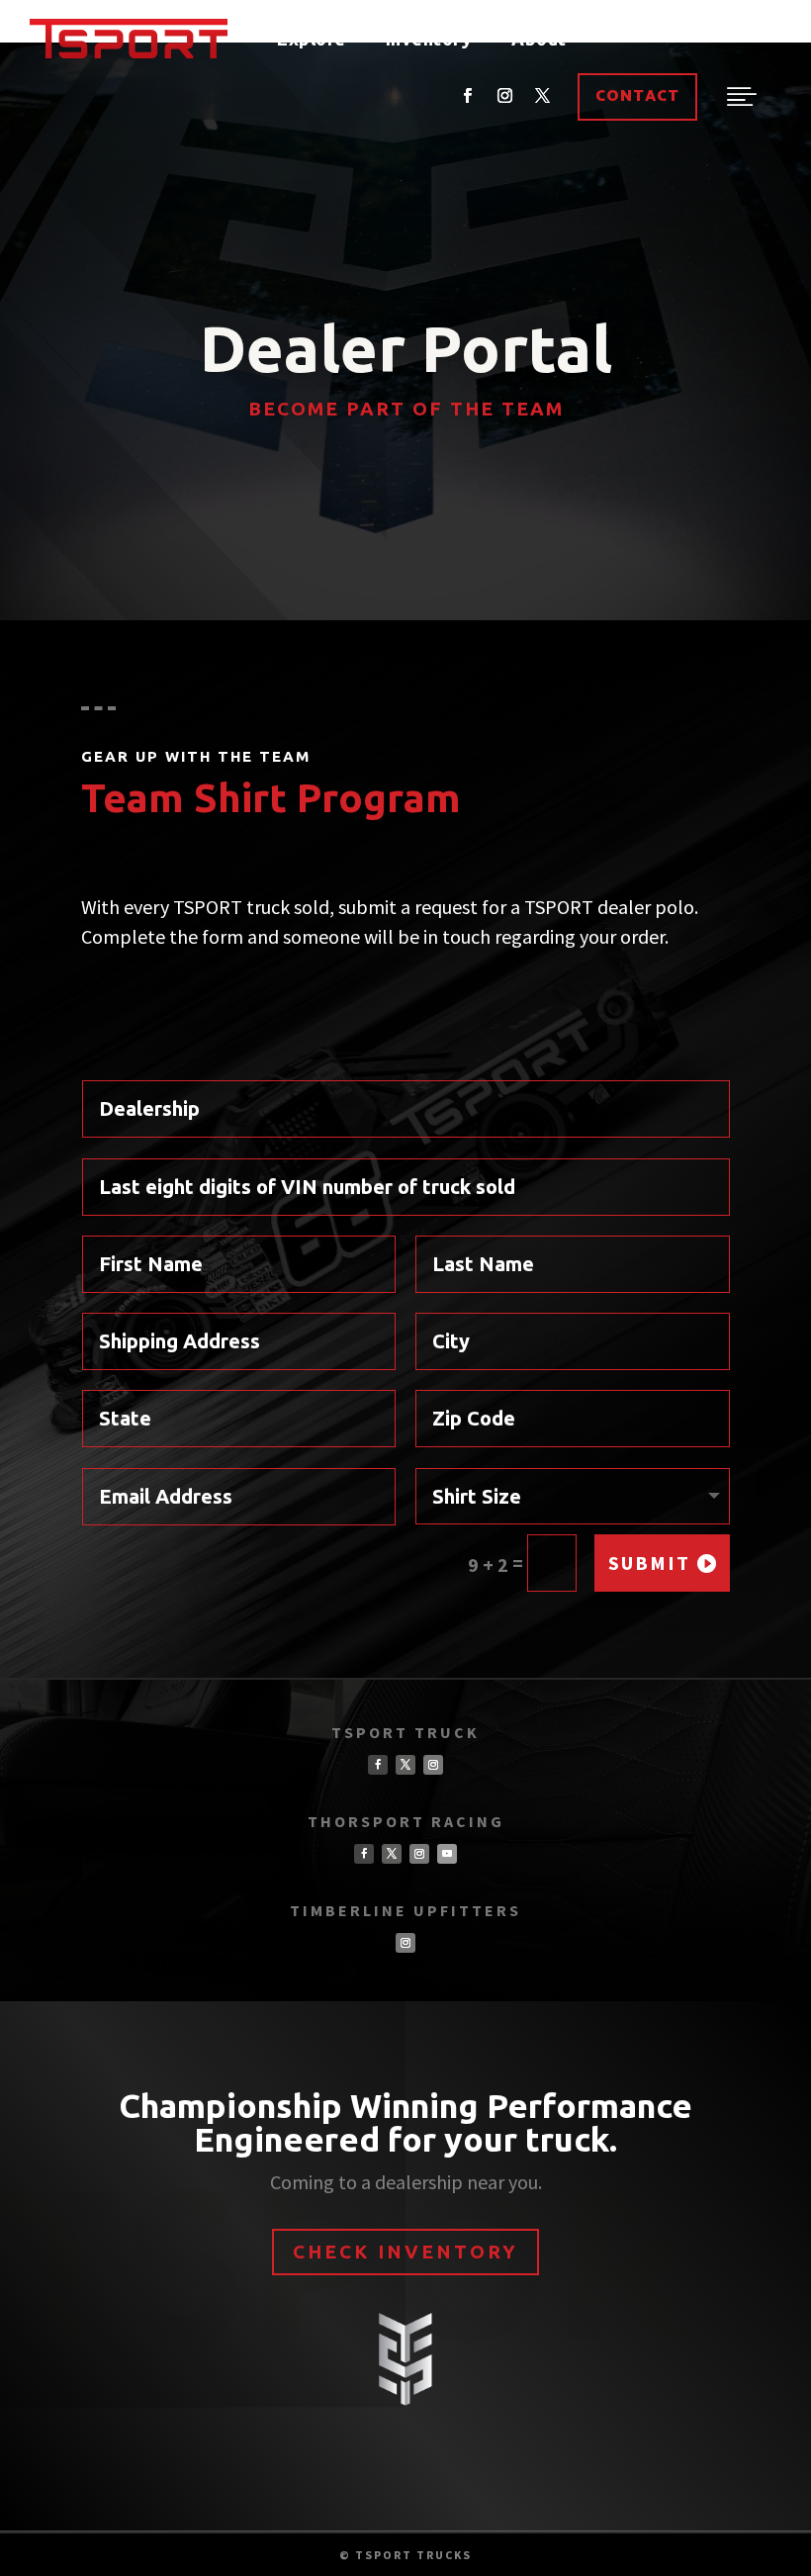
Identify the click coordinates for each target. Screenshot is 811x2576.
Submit (649, 1563)
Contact (637, 96)
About (539, 39)
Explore (312, 39)
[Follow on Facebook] (467, 96)
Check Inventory (405, 2252)
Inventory (429, 39)
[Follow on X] (542, 96)
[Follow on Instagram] (504, 96)
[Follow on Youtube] (447, 1854)
